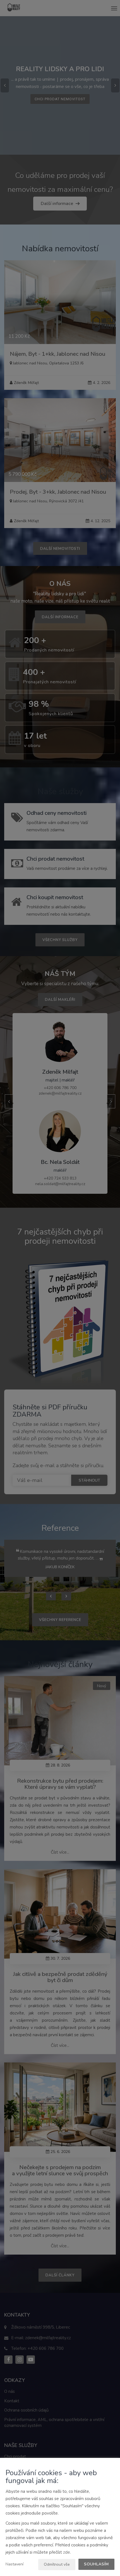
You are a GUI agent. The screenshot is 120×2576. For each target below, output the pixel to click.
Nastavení (15, 2564)
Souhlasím (96, 2564)
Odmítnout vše (57, 2564)
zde (67, 2552)
